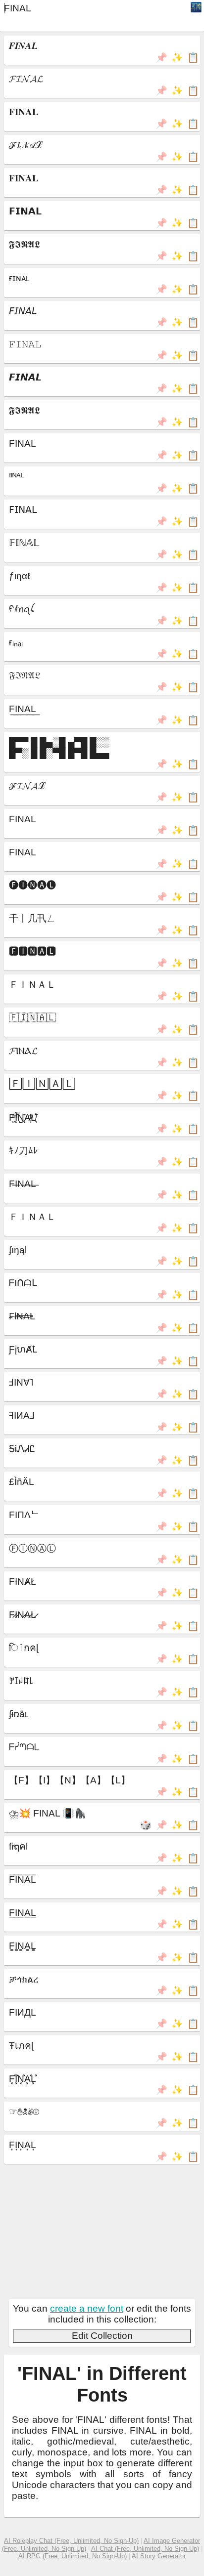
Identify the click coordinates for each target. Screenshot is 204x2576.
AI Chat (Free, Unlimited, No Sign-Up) (145, 2549)
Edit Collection (102, 2336)
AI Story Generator (159, 2556)
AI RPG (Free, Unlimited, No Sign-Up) (73, 2556)
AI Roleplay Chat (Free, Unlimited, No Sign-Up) (71, 2541)
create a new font (87, 2308)
